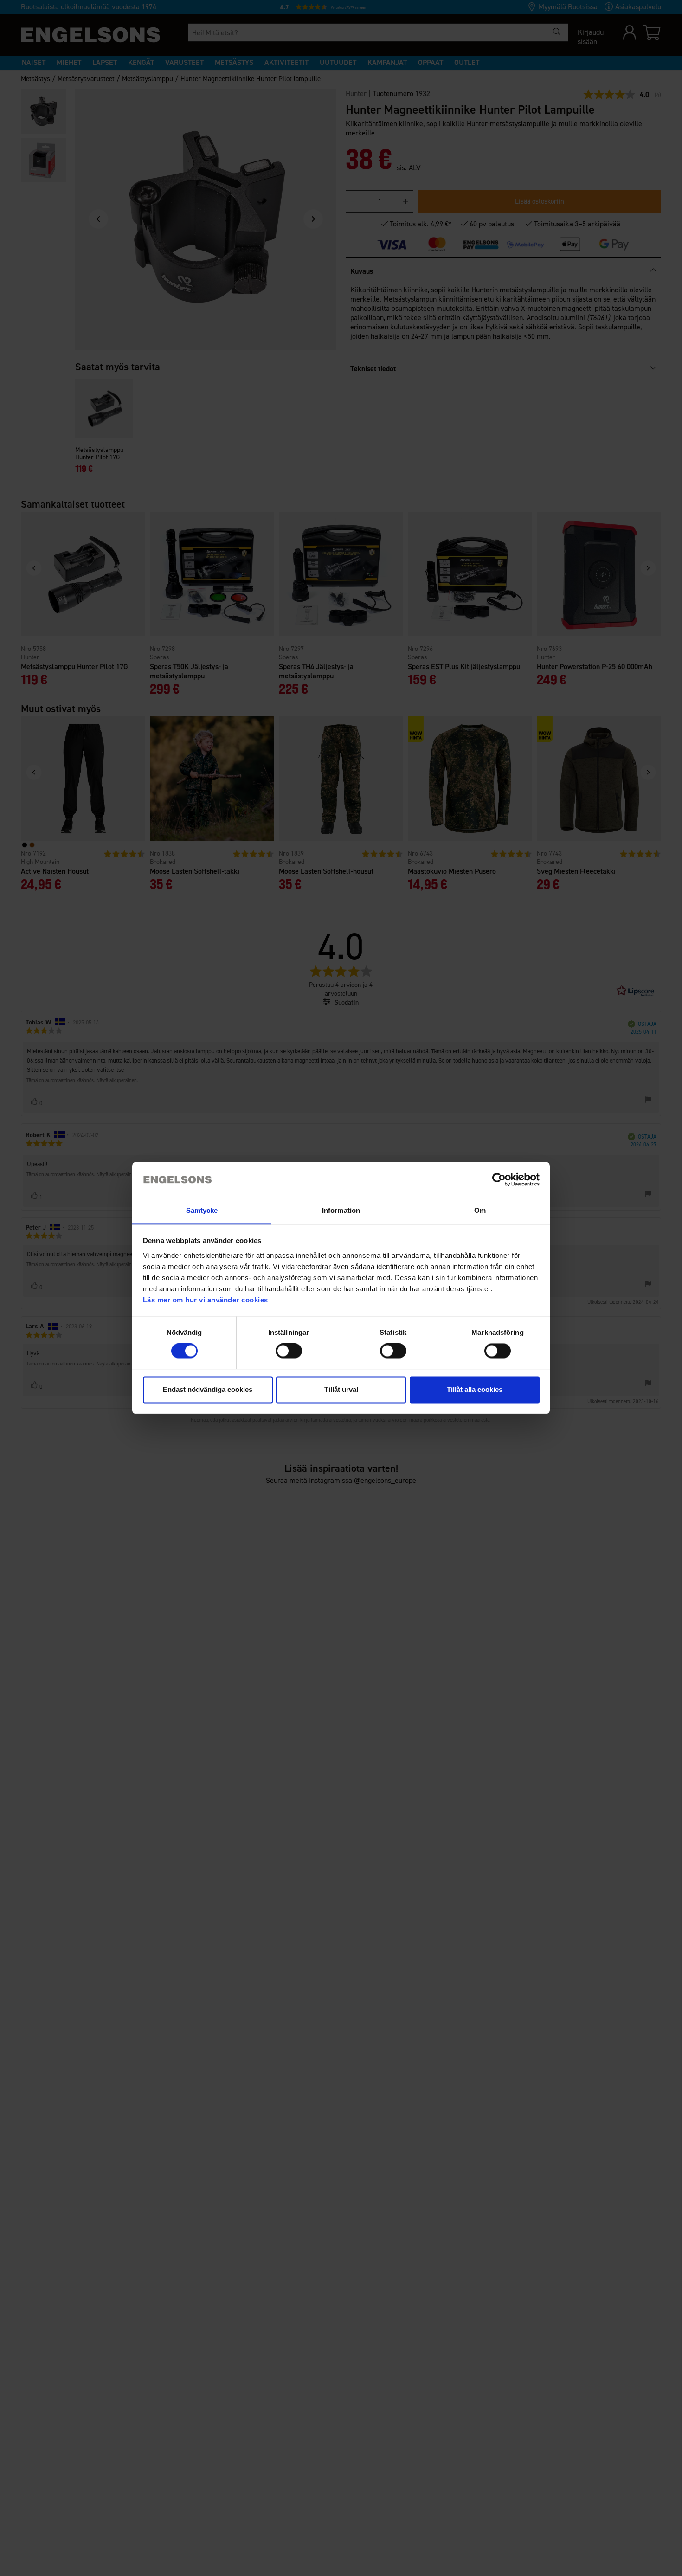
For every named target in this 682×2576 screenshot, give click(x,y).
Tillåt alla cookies (475, 1389)
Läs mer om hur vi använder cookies (206, 1300)
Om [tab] (480, 1210)
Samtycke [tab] (202, 1210)
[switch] (289, 1351)
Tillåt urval (341, 1389)
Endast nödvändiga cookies (208, 1389)
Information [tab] (341, 1210)
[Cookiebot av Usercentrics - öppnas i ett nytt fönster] (499, 1180)
